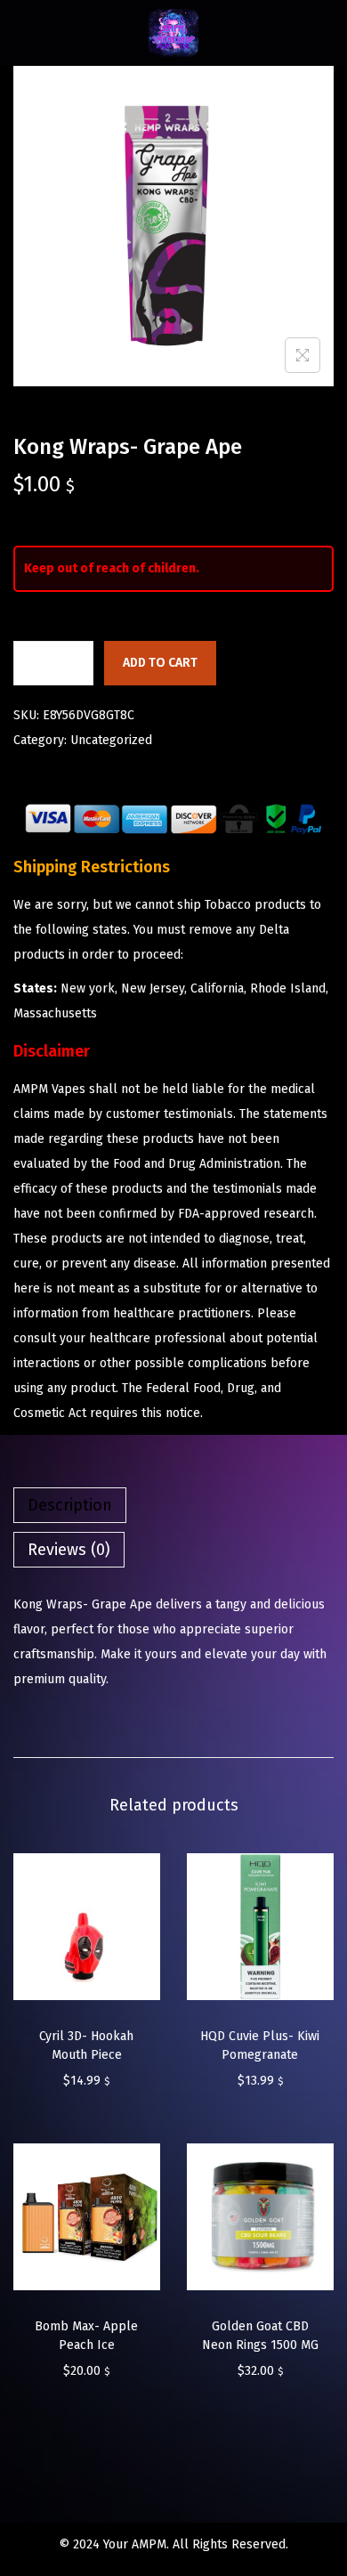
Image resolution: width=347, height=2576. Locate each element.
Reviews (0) (69, 1550)
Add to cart (160, 663)
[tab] (173, 1505)
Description (70, 1505)
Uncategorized (111, 740)
